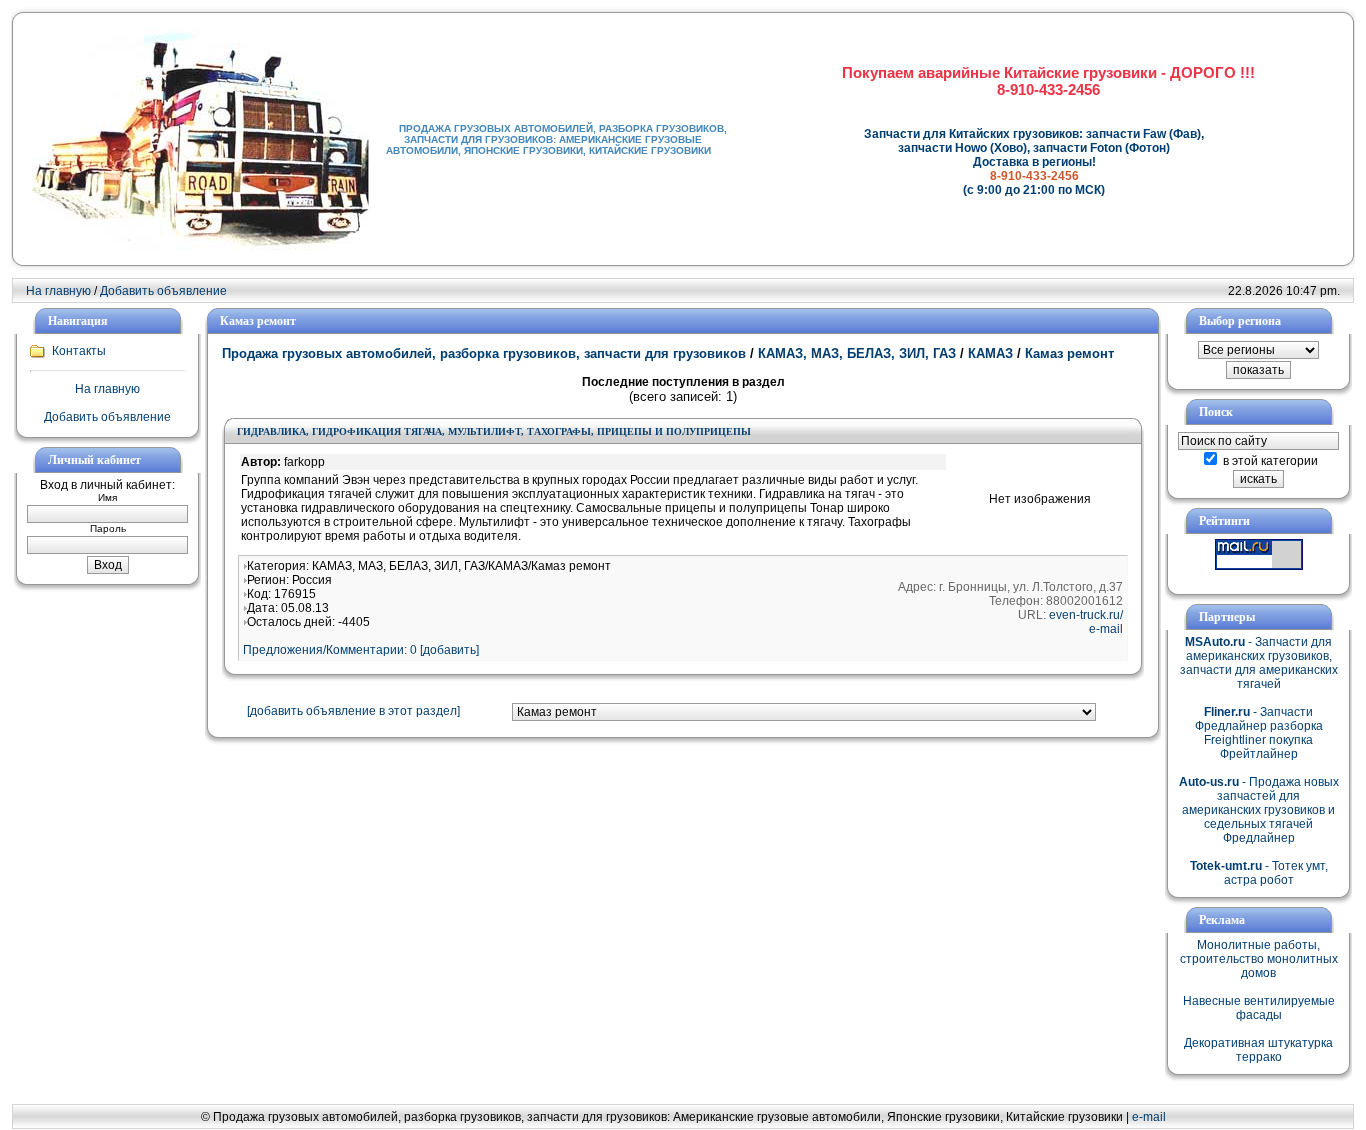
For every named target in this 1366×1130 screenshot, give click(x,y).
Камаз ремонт (1067, 353)
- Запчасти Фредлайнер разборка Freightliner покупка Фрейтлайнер (1259, 733)
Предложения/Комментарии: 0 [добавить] (361, 650)
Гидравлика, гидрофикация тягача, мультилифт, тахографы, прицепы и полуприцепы (494, 431)
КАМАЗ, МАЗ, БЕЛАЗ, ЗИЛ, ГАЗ (857, 353)
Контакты (79, 351)
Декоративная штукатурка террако (1258, 1050)
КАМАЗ (990, 353)
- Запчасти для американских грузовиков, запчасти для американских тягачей (1259, 663)
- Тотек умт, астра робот (1259, 873)
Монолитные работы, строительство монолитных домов (1259, 959)
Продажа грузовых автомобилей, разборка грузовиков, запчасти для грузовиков (486, 353)
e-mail (1106, 629)
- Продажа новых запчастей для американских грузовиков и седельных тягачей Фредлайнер (1259, 810)
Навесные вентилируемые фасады (1259, 1008)
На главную (58, 291)
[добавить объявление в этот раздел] (353, 711)
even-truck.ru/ (1086, 615)
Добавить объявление (163, 291)
